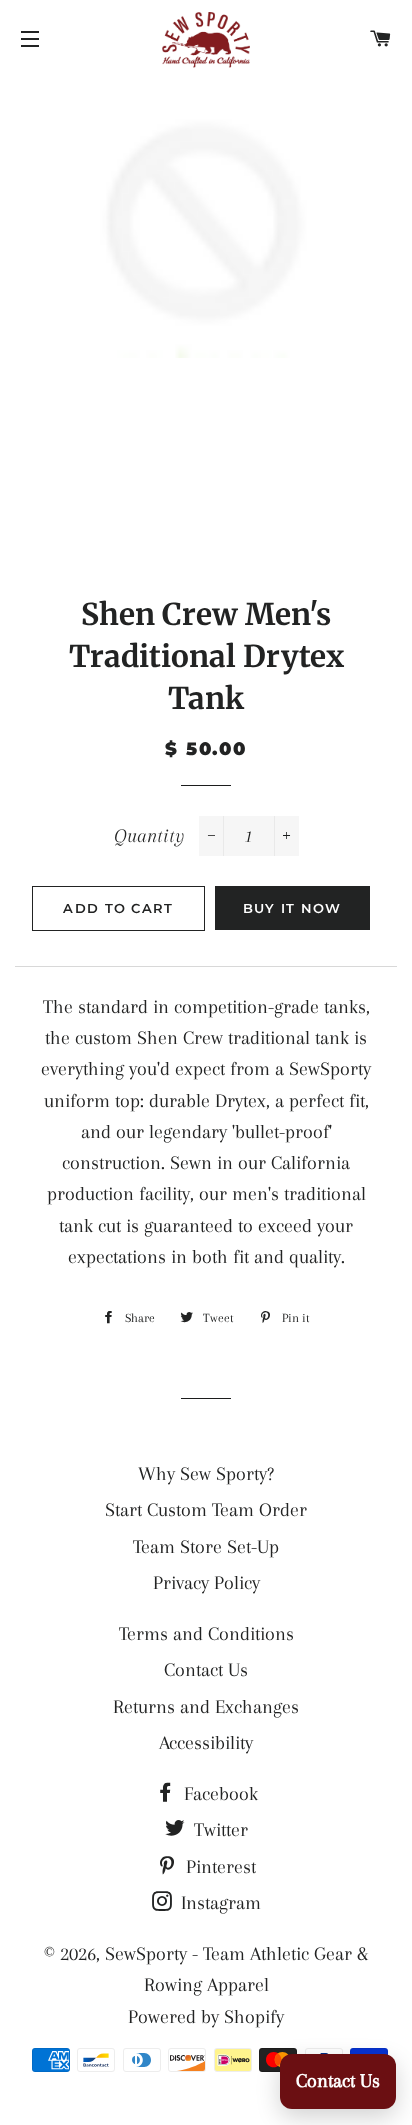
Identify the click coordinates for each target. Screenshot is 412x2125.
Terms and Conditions (206, 1634)
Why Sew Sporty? (206, 1474)
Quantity (149, 836)
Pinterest (218, 1867)
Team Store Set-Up (206, 1547)
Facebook (218, 1794)
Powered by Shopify (206, 2017)
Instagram (218, 1903)
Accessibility (206, 1743)
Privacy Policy (206, 1583)
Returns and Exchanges (206, 1707)
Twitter (218, 1830)
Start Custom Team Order (206, 1510)
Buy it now (292, 908)
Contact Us (206, 1670)
